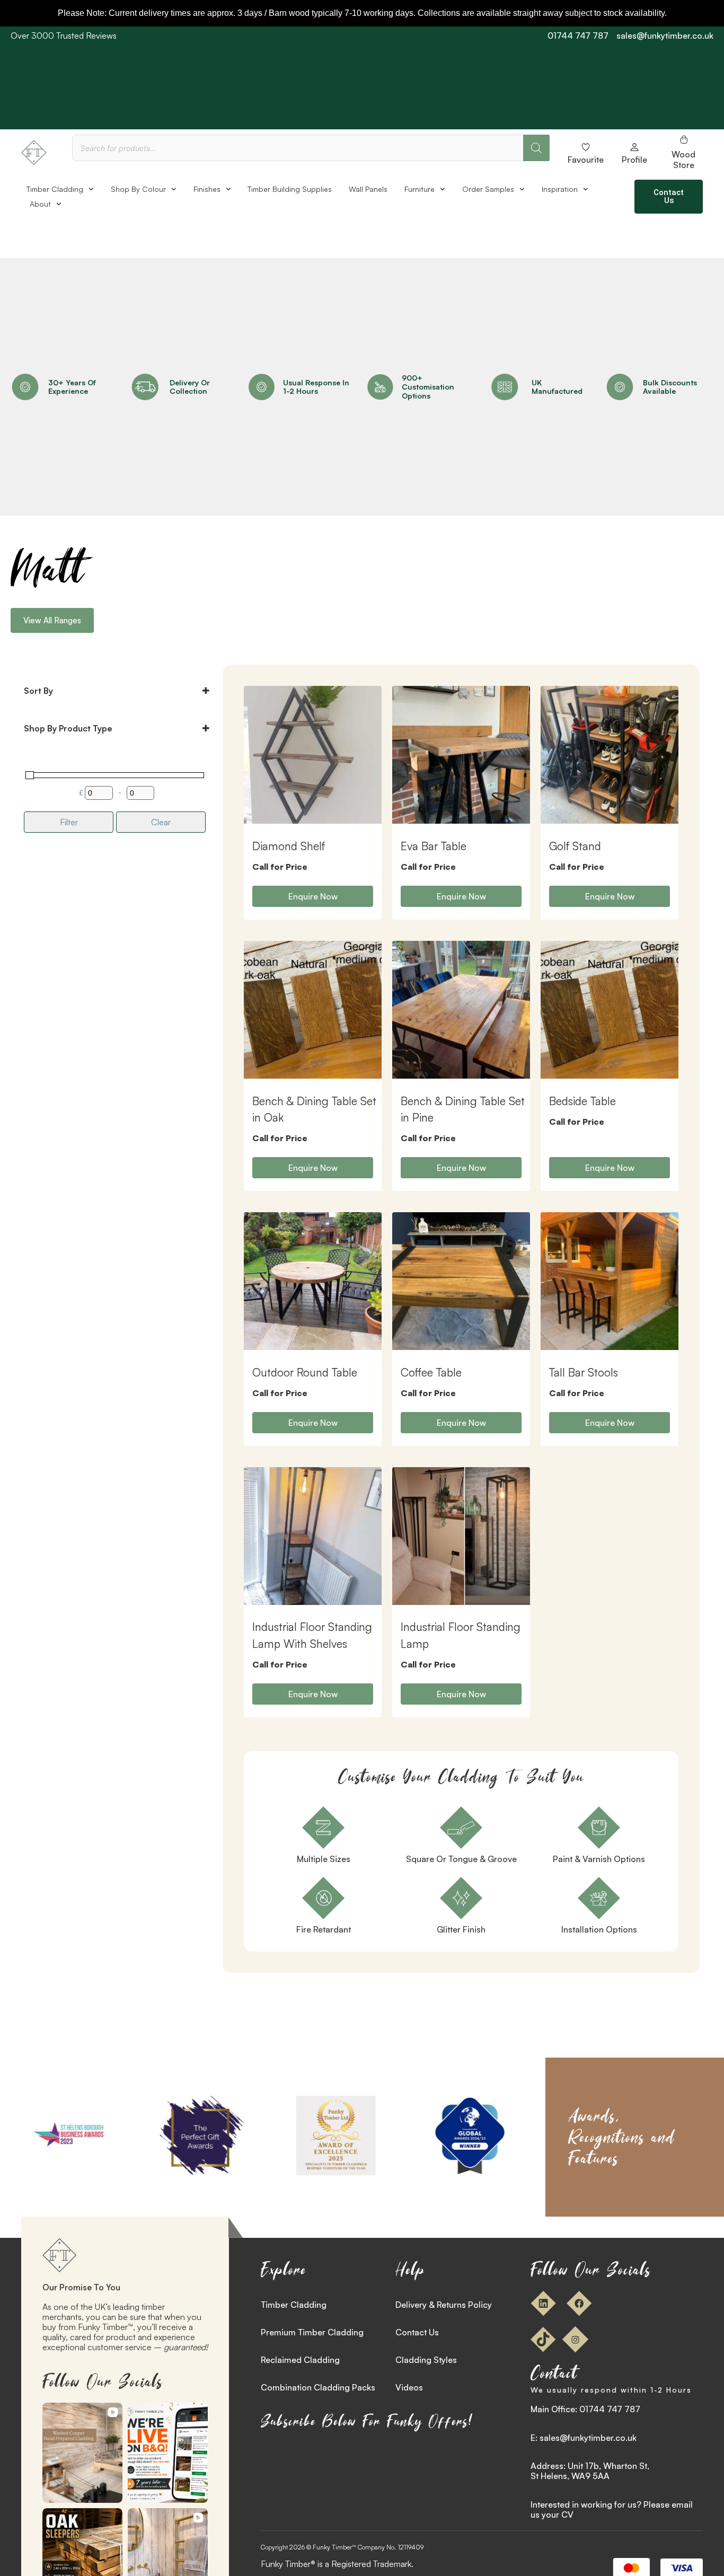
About (40, 204)
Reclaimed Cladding (300, 2360)
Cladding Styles (426, 2360)
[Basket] (684, 139)
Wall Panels (368, 189)
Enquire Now (313, 896)
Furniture (420, 189)
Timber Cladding (55, 189)
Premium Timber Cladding (312, 2332)
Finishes (207, 189)
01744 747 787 (578, 36)
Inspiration (560, 189)
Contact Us (417, 2332)
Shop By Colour (138, 189)
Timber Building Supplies (290, 189)
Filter (69, 822)
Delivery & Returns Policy (444, 2305)
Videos (409, 2387)
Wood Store (683, 159)
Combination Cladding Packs (318, 2387)
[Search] (536, 148)
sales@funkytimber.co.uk (665, 36)
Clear (161, 822)
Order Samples (488, 189)
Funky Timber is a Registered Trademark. (337, 2564)
